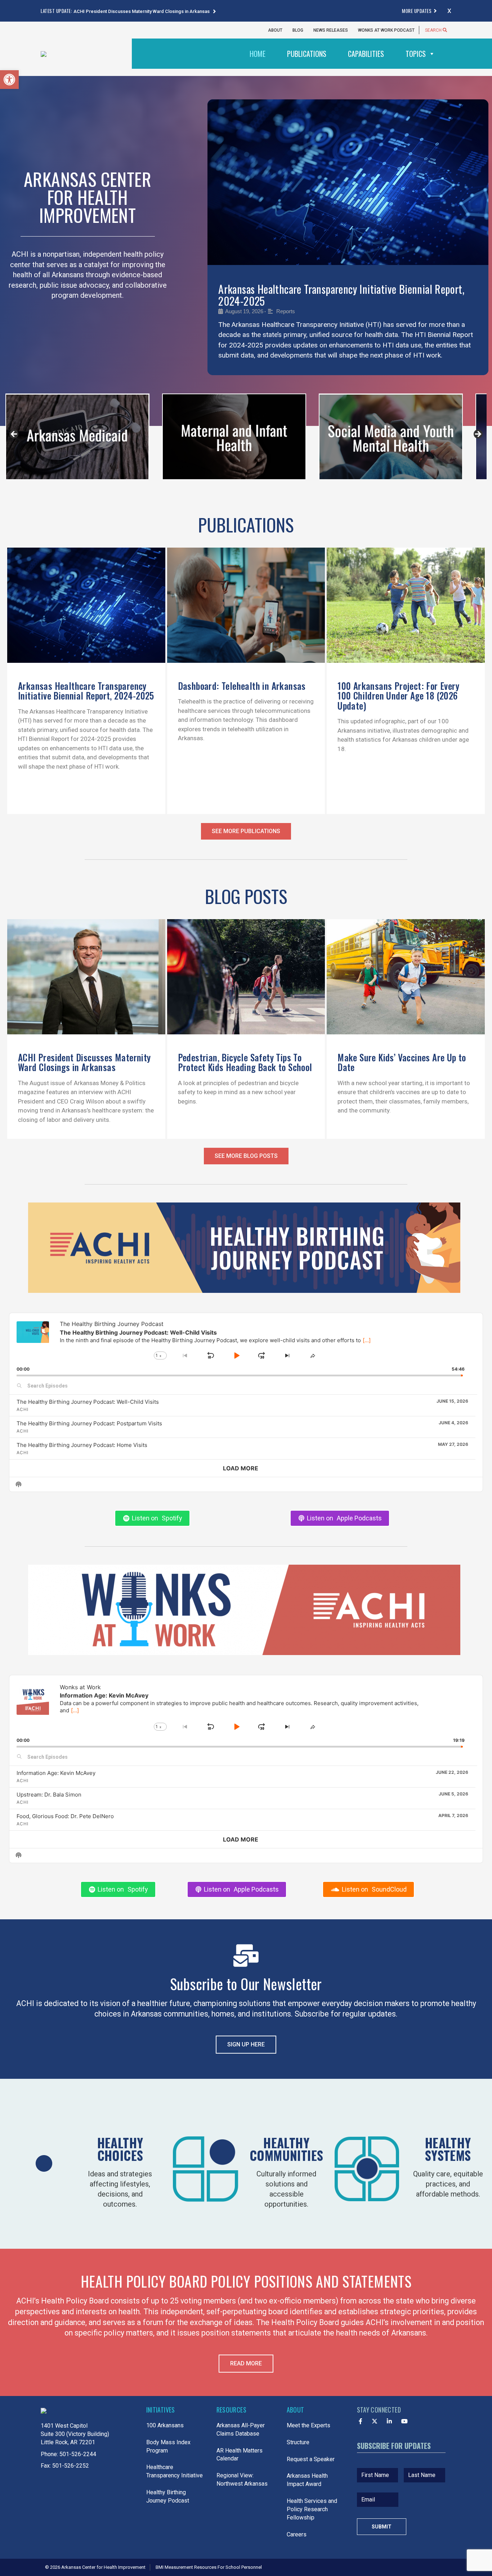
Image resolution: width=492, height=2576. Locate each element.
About (275, 30)
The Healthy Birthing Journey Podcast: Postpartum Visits (89, 1425)
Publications (307, 54)
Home (258, 54)
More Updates (417, 11)
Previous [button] (14, 435)
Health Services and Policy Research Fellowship (312, 2511)
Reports (286, 311)
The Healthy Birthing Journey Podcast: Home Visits (82, 1446)
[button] (9, 80)
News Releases (331, 30)
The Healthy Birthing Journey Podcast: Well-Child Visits (88, 1403)
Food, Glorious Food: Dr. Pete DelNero (65, 1817)
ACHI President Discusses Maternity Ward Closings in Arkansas (142, 11)
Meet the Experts (308, 2426)
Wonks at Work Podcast (386, 30)
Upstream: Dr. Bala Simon (49, 1796)
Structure (298, 2443)
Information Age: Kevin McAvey (56, 1774)
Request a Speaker (311, 2460)
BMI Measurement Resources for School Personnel (209, 2568)
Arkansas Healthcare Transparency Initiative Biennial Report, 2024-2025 (341, 295)
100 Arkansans (165, 2426)
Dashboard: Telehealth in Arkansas (242, 687)
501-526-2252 (71, 2467)
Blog (298, 30)
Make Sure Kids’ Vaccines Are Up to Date (402, 1063)
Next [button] (478, 435)
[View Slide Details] (77, 438)
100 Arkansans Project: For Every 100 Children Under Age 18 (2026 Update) (398, 697)
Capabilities (366, 54)
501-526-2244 (78, 2455)
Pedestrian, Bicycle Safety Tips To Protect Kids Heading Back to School (245, 1063)
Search (434, 30)
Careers (297, 2535)
